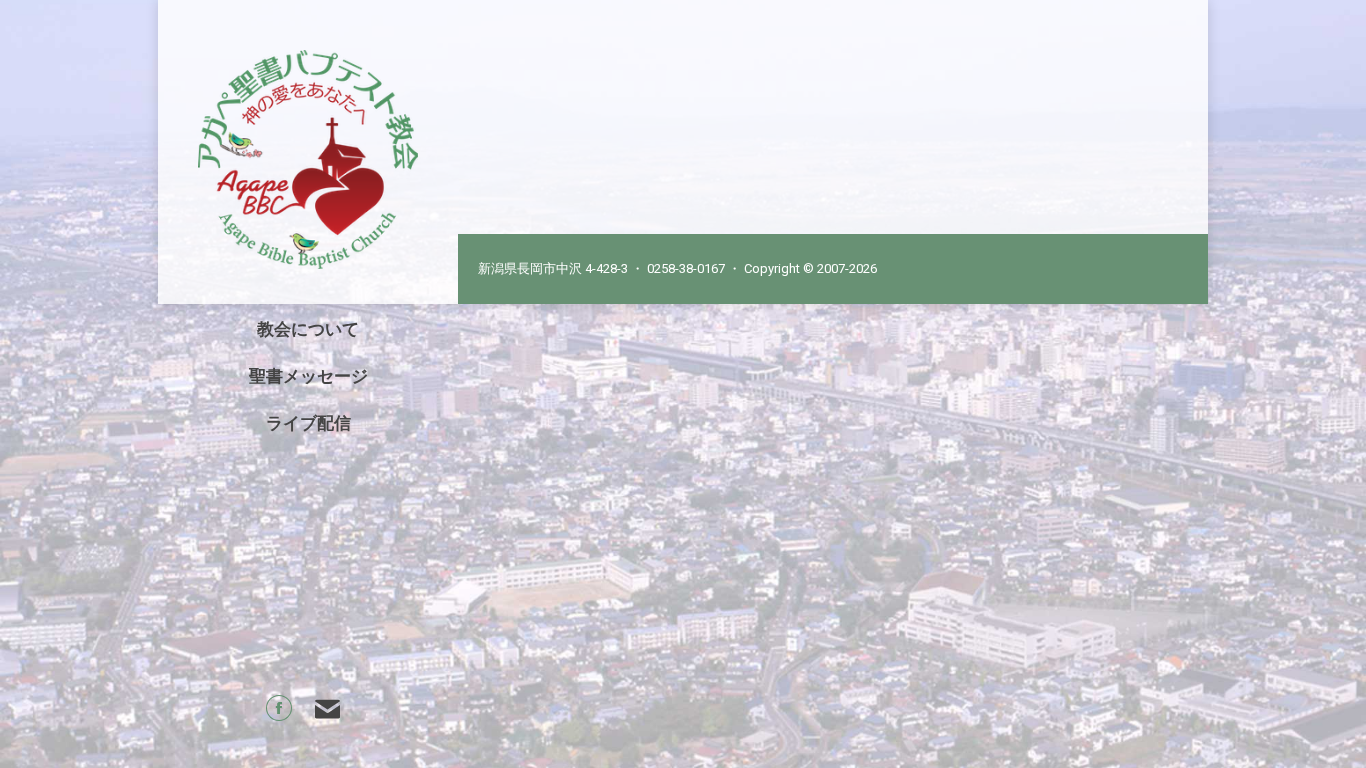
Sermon (555, 118)
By (621, 118)
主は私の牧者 (593, 85)
